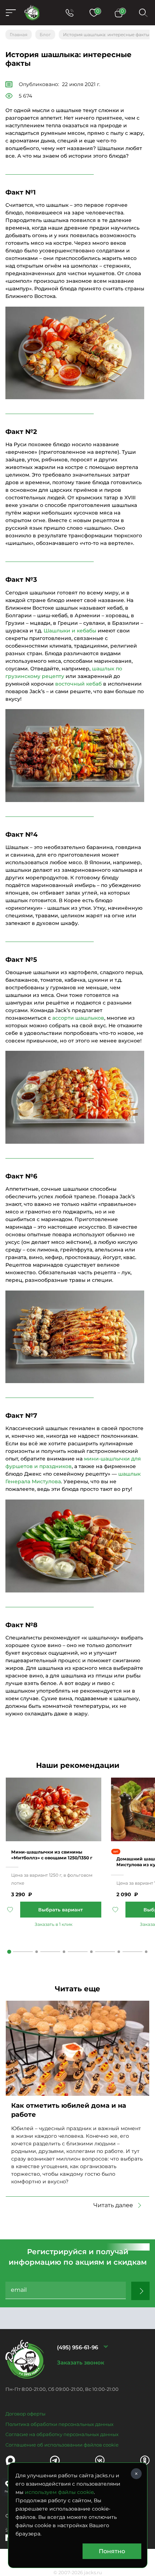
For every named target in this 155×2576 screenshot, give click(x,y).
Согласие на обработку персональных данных (62, 2434)
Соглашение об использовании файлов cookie (62, 2445)
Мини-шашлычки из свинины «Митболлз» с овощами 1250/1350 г (52, 1855)
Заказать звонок (81, 2362)
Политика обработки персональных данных (59, 2424)
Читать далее (113, 2205)
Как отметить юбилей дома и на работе (69, 2110)
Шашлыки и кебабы (70, 631)
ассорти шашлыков (78, 1018)
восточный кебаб (78, 684)
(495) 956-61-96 (77, 2347)
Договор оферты (25, 2414)
